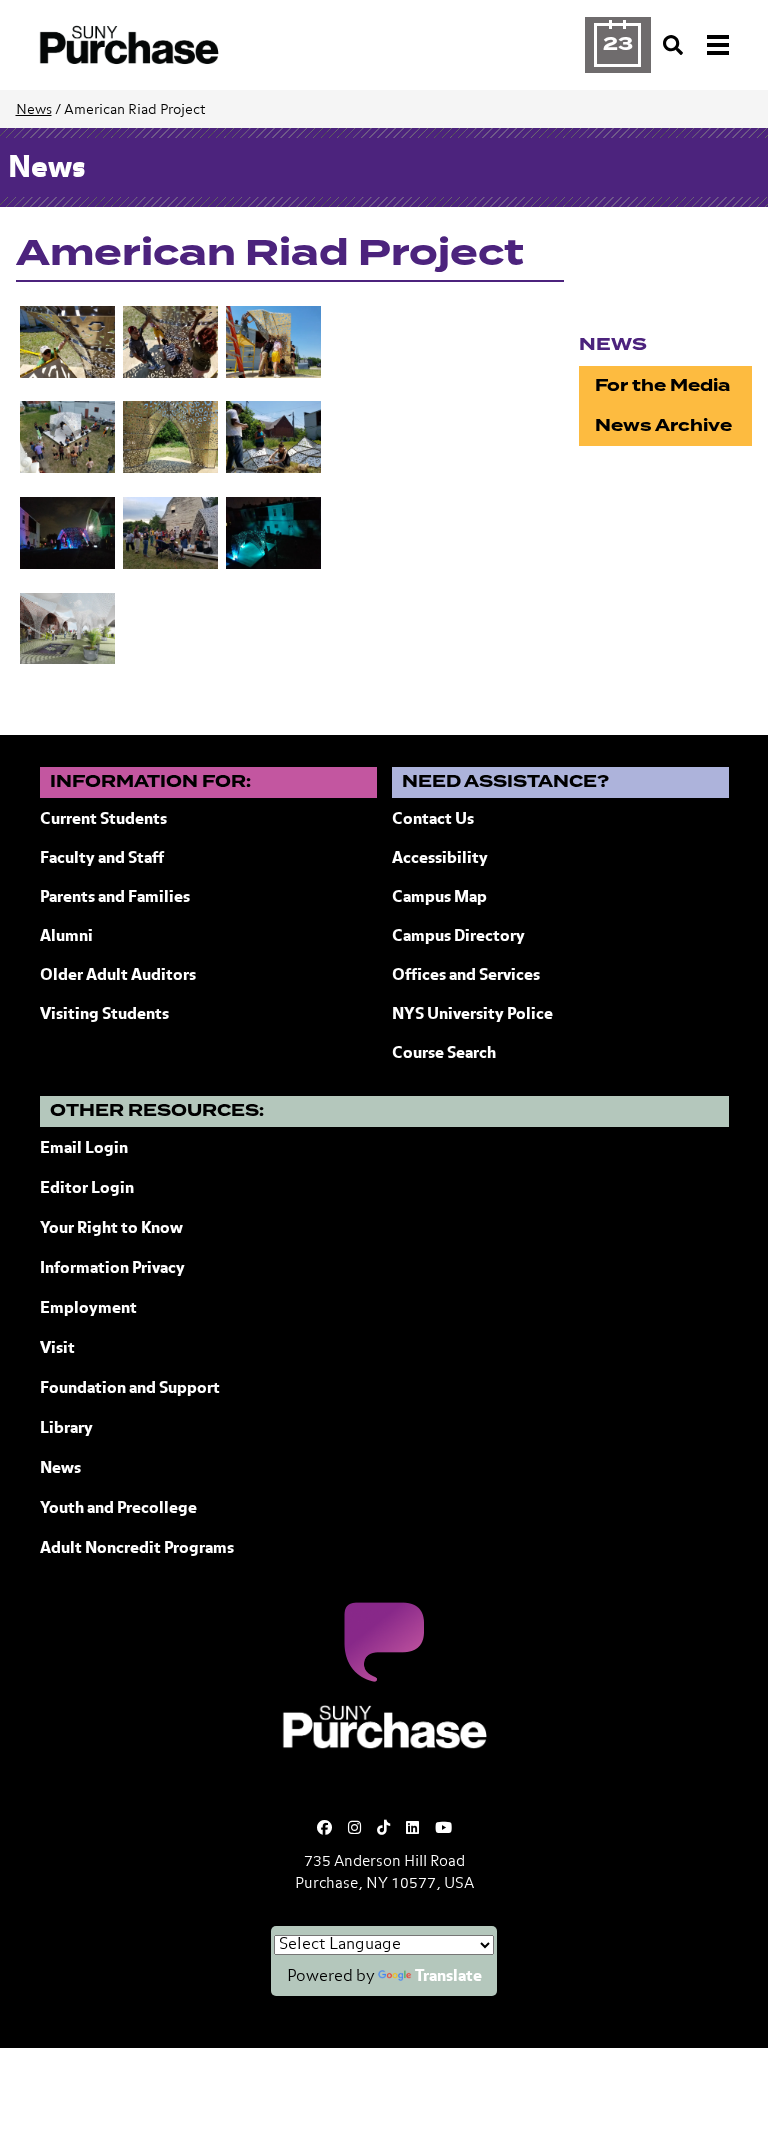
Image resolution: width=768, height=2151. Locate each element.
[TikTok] (383, 1828)
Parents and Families (115, 898)
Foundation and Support (130, 1389)
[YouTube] (443, 1828)
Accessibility (440, 859)
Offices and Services (466, 976)
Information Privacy (112, 1269)
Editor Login (87, 1189)
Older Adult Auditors (118, 976)
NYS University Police (472, 1015)
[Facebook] (324, 1828)
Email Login (84, 1149)
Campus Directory (458, 937)
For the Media (662, 385)
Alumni (66, 937)
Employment (88, 1309)
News (34, 110)
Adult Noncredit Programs (137, 1549)
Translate (448, 1977)
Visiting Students (104, 1015)
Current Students (103, 820)
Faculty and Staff (102, 859)
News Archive (663, 425)
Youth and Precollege (118, 1509)
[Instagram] (354, 1828)
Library (66, 1429)
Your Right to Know (111, 1229)
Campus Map (439, 898)
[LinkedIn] (412, 1828)
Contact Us (433, 820)
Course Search (444, 1054)
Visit (57, 1349)
